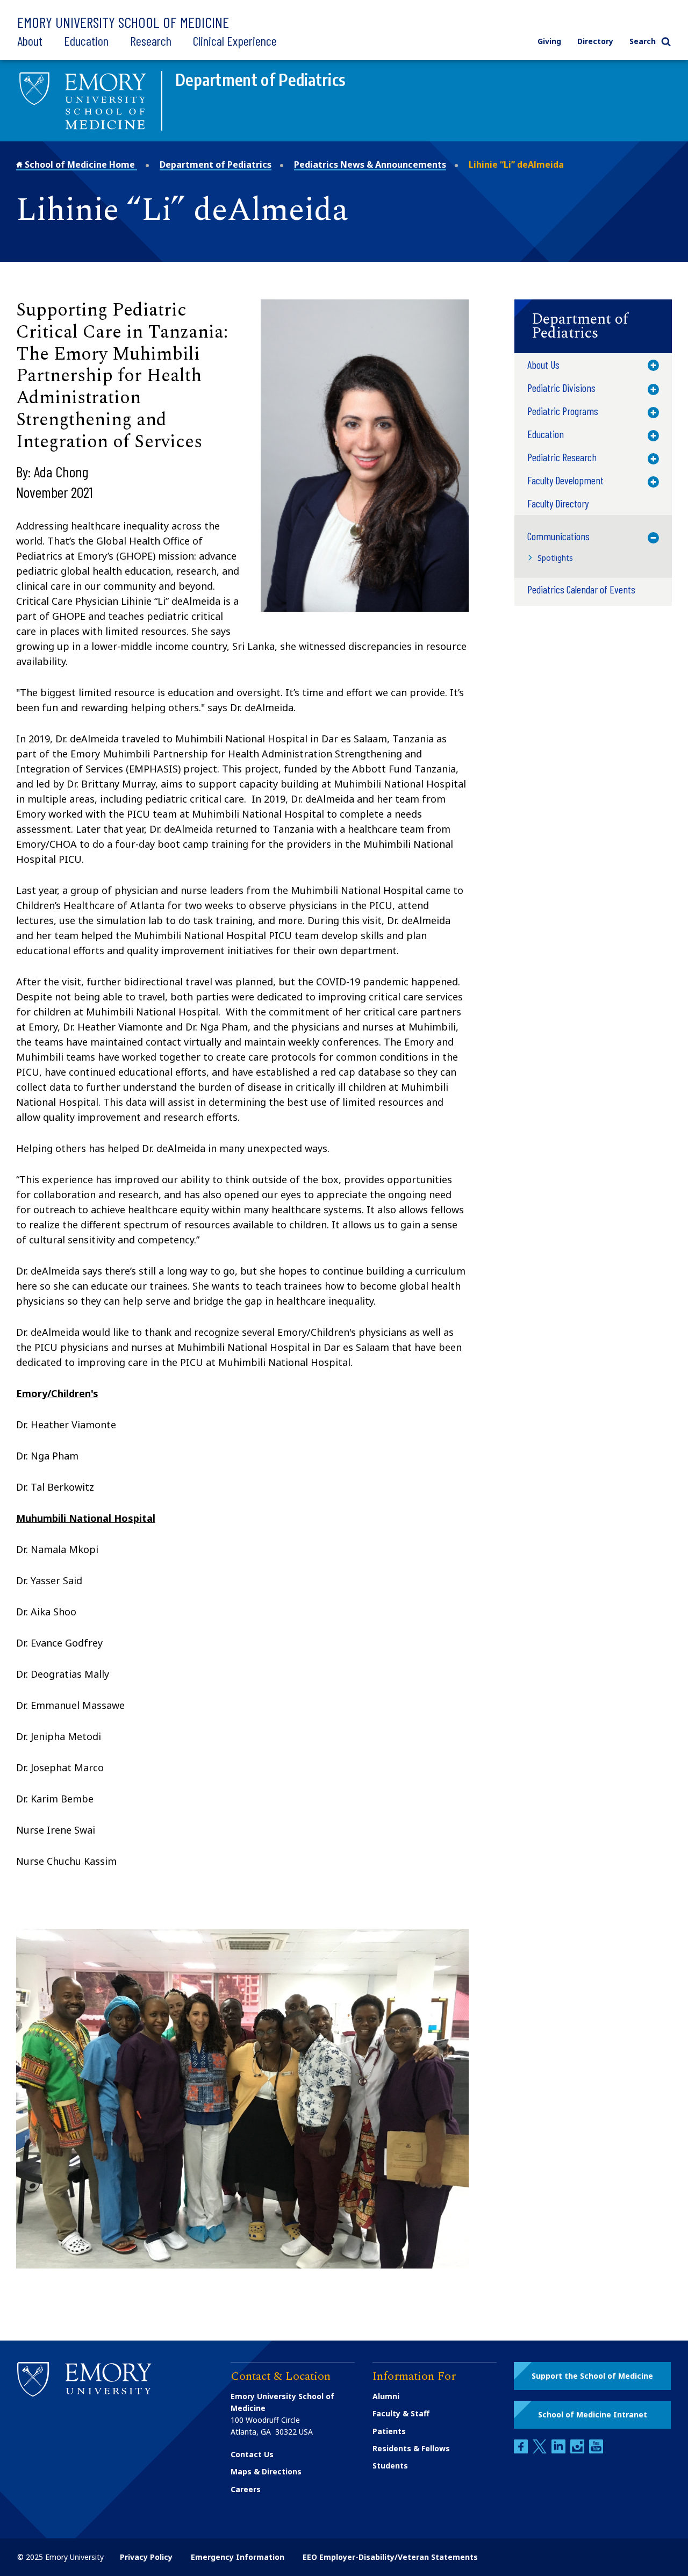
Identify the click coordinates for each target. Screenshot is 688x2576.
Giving (549, 41)
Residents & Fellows (411, 2448)
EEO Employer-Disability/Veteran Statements (390, 2557)
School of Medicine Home (80, 164)
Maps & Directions (266, 2471)
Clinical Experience (235, 41)
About (30, 41)
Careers (246, 2489)
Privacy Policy (146, 2557)
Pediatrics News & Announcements (370, 164)
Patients (389, 2431)
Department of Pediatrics (216, 164)
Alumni (386, 2396)
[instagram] (578, 2450)
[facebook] (522, 2450)
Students (390, 2466)
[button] (593, 326)
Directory (595, 41)
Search (643, 41)
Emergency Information (238, 2557)
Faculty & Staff (401, 2413)
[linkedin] (560, 2450)
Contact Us (252, 2454)
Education (86, 41)
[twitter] (541, 2450)
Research (151, 41)
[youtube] (596, 2450)
